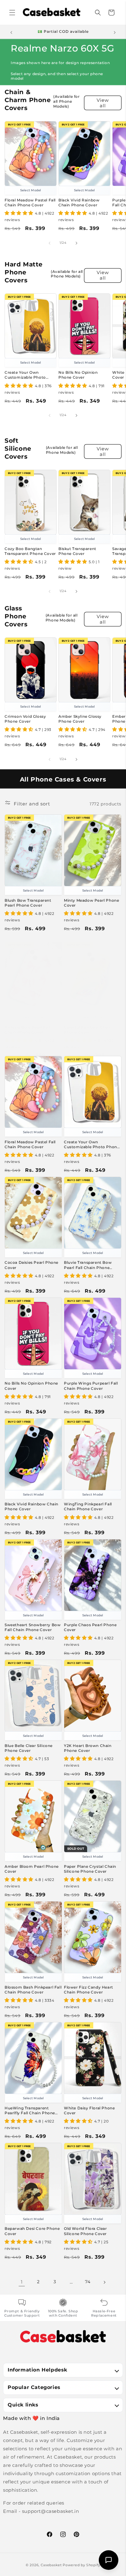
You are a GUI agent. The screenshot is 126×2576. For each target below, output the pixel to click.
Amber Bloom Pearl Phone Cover (32, 1869)
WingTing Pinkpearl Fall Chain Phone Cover (88, 1506)
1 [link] (22, 2282)
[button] (12, 13)
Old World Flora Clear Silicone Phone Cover (85, 2231)
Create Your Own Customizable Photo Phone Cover (25, 375)
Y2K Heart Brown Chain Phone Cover (88, 1748)
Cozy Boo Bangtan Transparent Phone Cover (30, 551)
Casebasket (51, 2565)
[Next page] (104, 2282)
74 (88, 2282)
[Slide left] (50, 243)
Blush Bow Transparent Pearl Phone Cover (28, 903)
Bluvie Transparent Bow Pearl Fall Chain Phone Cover (88, 1265)
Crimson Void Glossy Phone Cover (25, 719)
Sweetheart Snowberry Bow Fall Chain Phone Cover (33, 1627)
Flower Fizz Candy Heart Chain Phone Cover (89, 1990)
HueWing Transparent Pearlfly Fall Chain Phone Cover (30, 2111)
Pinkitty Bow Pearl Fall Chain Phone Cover (28, 1030)
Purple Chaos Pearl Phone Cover (90, 1627)
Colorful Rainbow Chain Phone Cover (88, 1030)
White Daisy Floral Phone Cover (89, 2110)
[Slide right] (76, 243)
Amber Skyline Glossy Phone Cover (80, 719)
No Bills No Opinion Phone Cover (78, 375)
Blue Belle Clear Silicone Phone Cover (29, 1748)
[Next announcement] (115, 32)
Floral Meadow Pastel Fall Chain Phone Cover (30, 203)
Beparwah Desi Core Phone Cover (32, 2231)
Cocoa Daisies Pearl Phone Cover (31, 1265)
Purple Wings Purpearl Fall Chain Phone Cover (91, 1386)
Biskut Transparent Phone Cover (77, 551)
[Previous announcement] (11, 32)
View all (103, 103)
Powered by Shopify (82, 2565)
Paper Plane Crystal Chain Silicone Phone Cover (90, 1869)
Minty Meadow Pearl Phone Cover (91, 903)
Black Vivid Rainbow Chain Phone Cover (79, 203)
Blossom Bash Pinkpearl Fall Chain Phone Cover (33, 1990)
